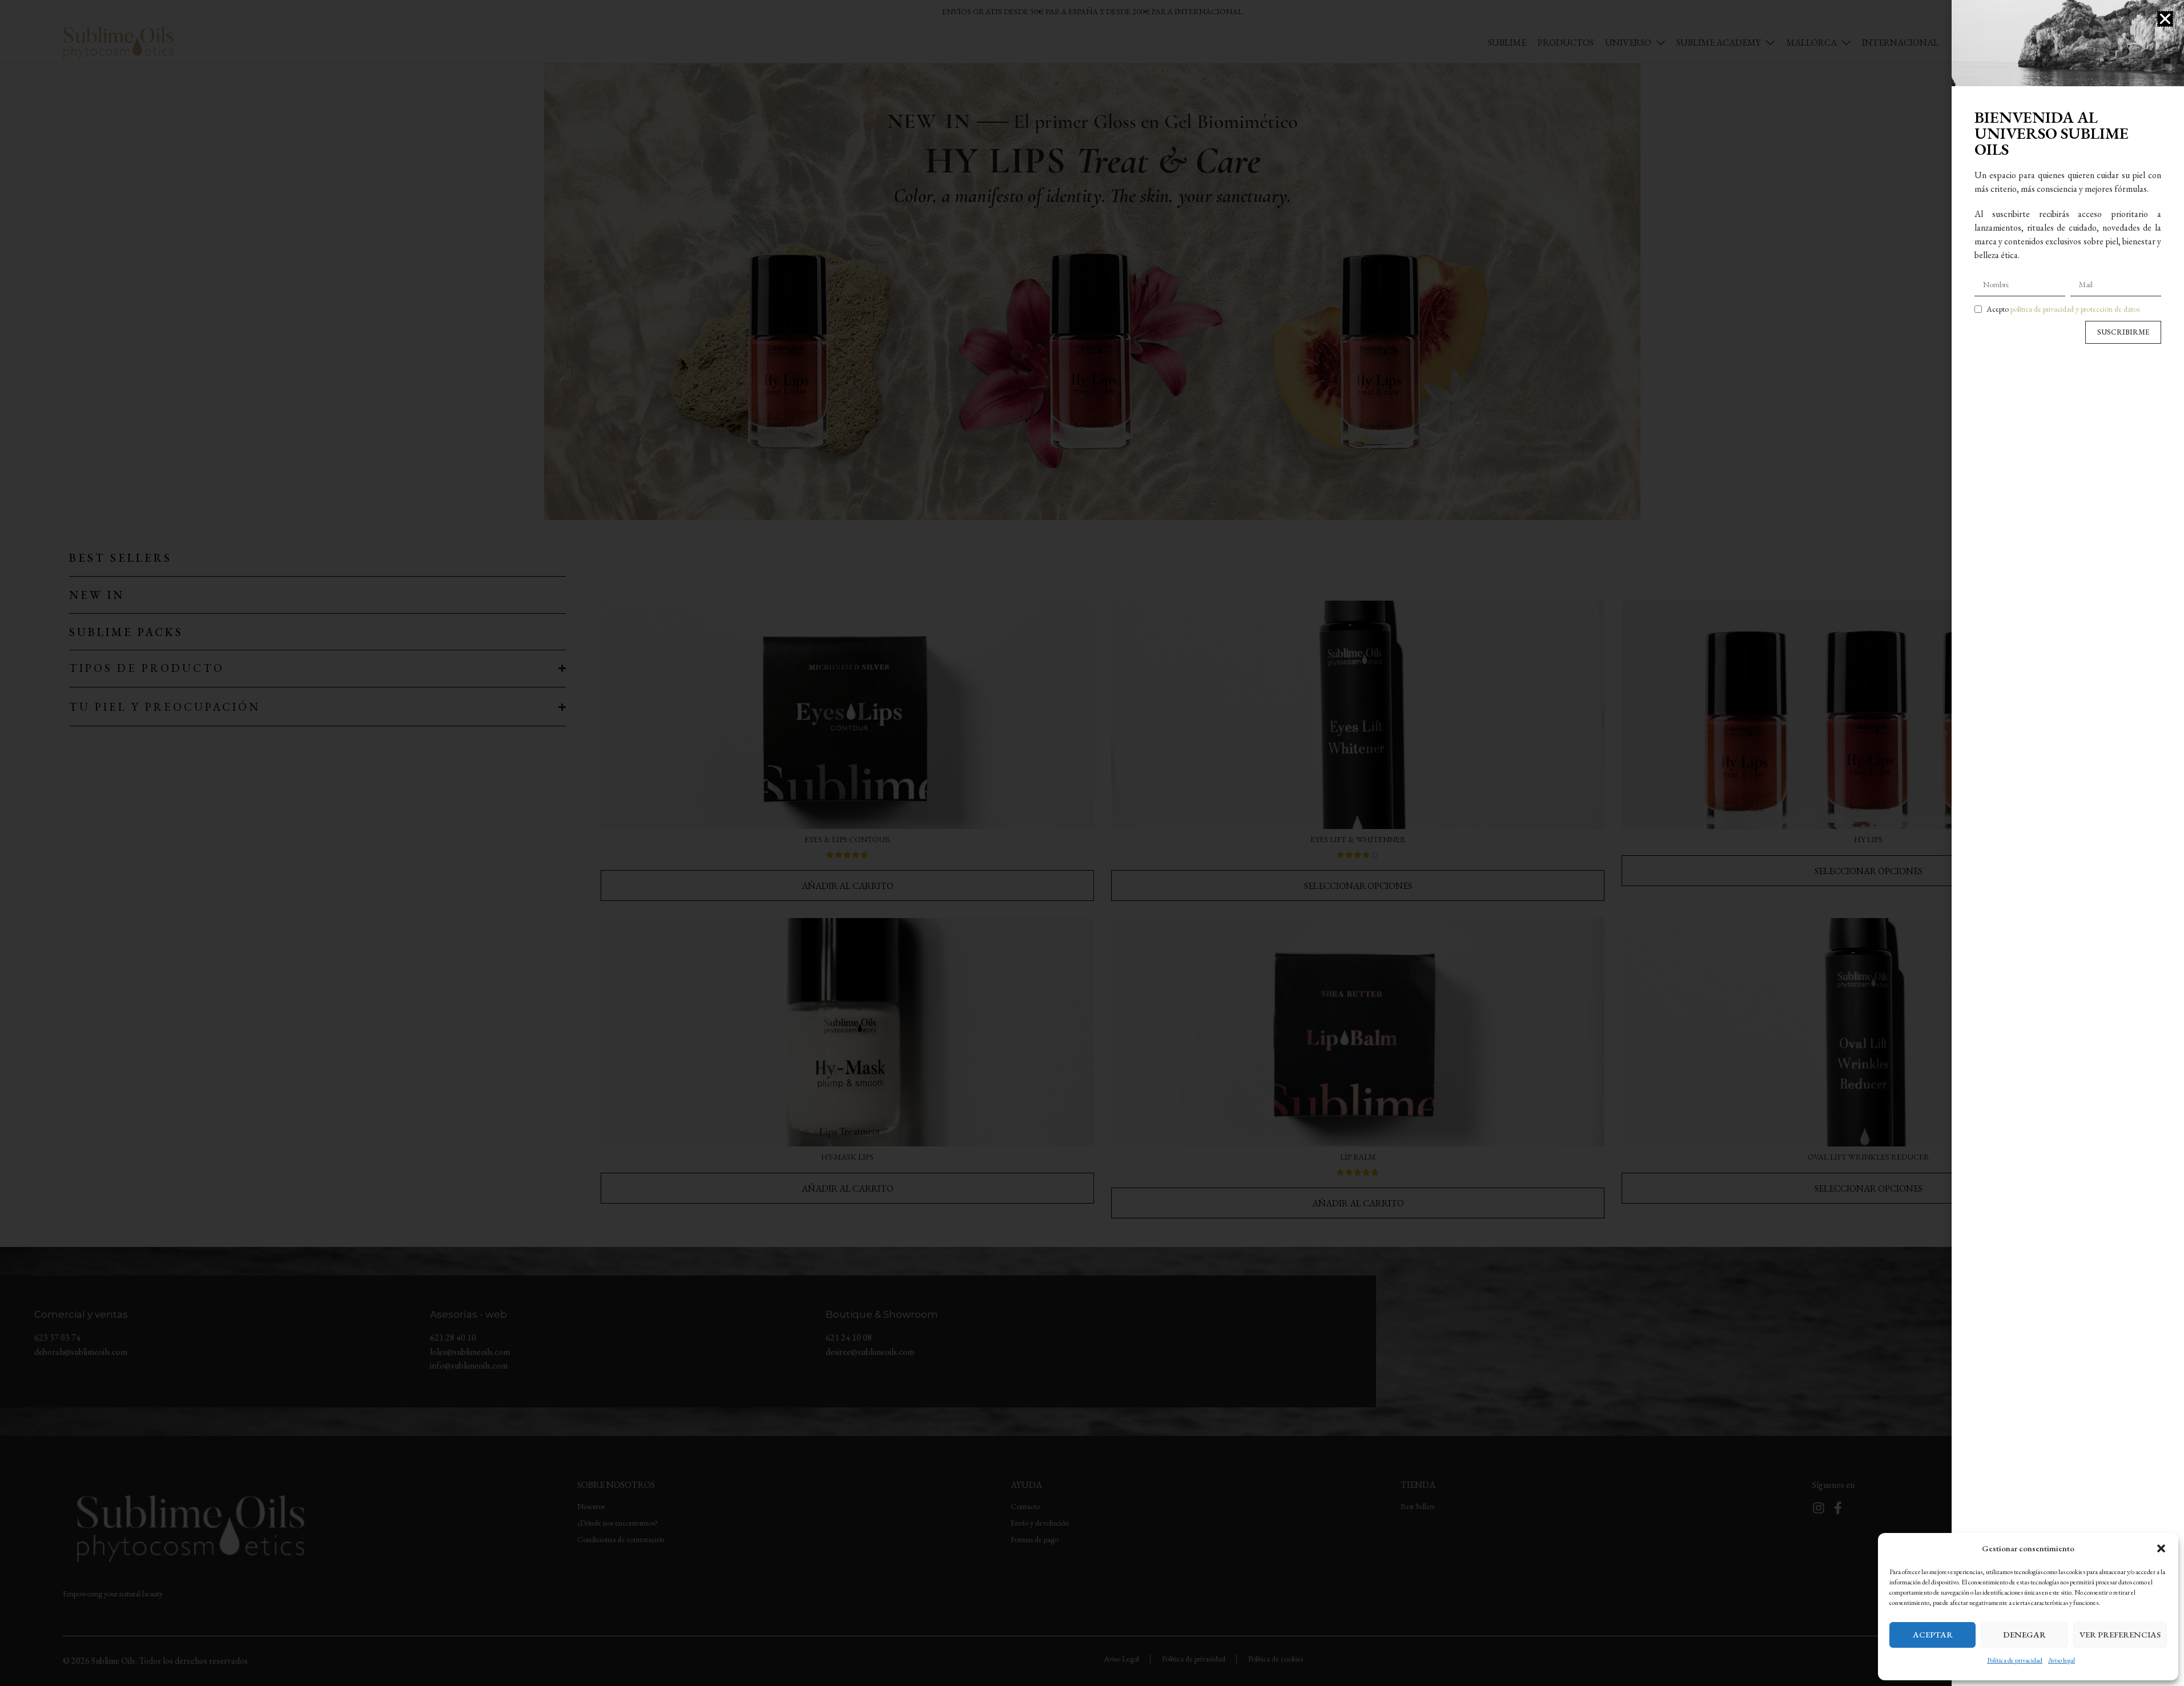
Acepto (2063, 309)
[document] (1092, 843)
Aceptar (1933, 1634)
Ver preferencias (2120, 1634)
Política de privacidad (2015, 1660)
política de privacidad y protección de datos (2075, 309)
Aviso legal (2062, 1660)
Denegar (2024, 1634)
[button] (2161, 1548)
